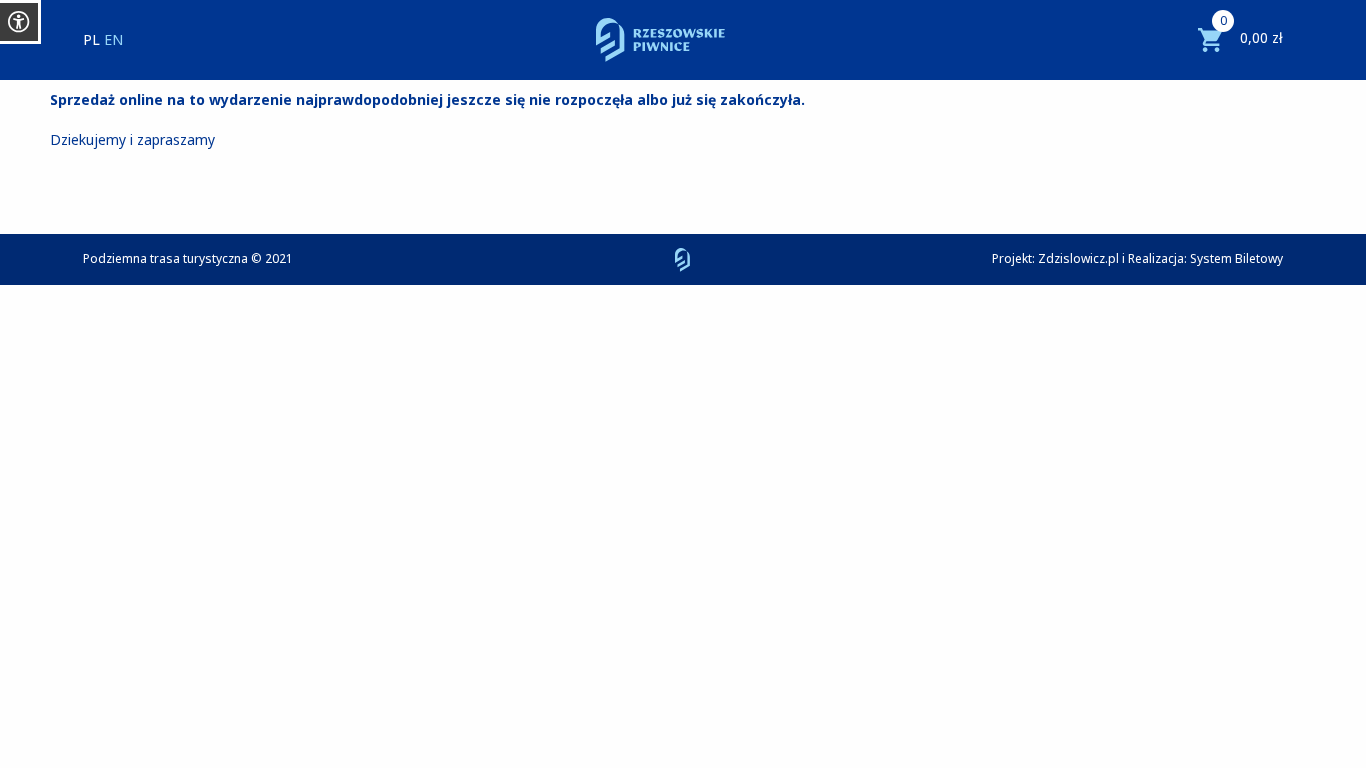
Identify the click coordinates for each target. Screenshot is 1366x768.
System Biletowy (1236, 258)
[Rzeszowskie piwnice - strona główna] (660, 40)
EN (113, 39)
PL (91, 39)
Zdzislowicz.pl (1078, 258)
